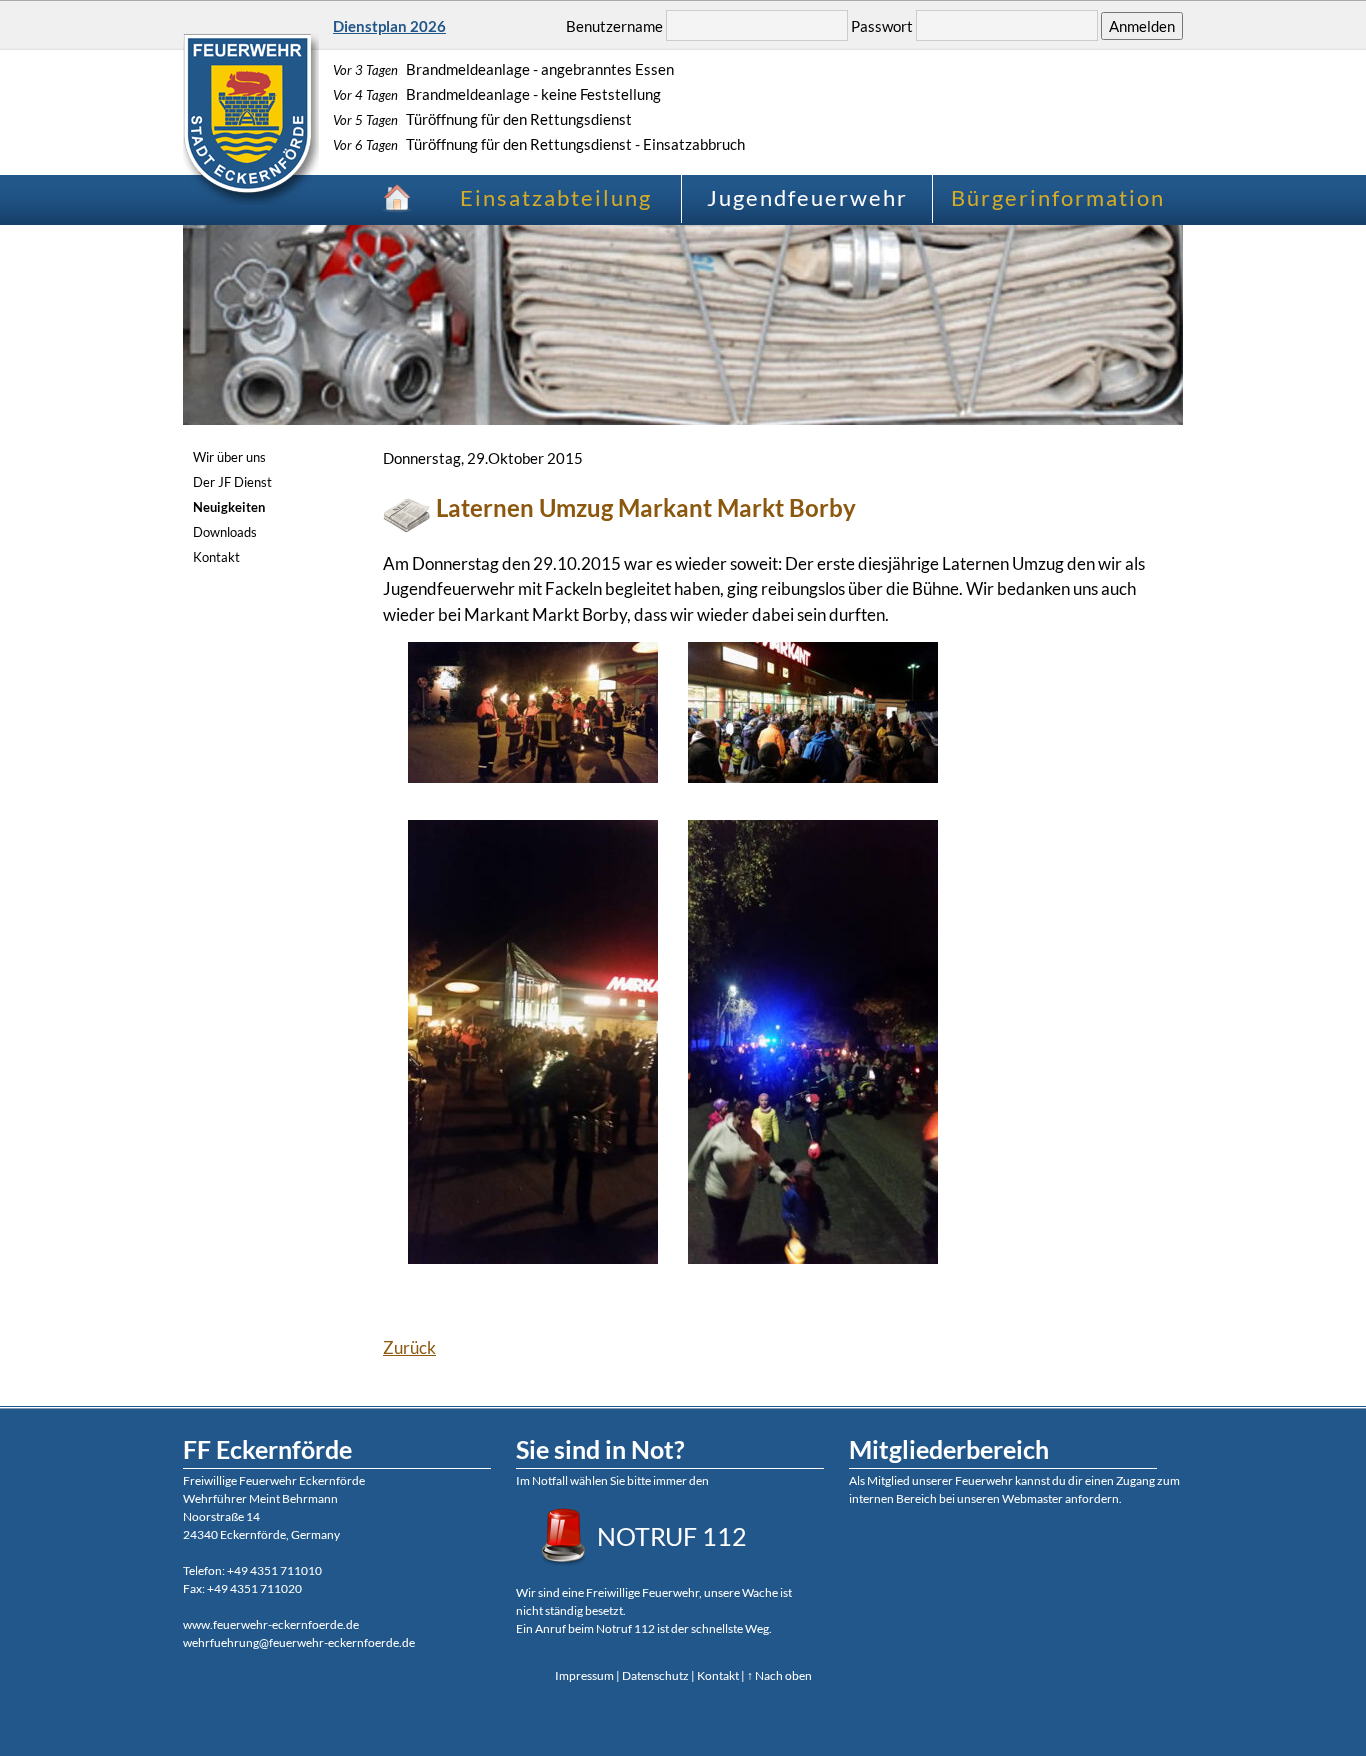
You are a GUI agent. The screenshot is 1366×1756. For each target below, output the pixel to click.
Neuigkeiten (229, 507)
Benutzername (614, 26)
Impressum (584, 1675)
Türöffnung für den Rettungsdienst (482, 119)
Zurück (409, 1347)
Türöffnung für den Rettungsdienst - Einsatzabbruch (539, 144)
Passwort (882, 26)
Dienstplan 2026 (389, 26)
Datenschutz (655, 1675)
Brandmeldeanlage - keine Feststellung (497, 94)
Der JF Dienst (232, 482)
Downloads (225, 532)
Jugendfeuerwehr (807, 197)
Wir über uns (229, 457)
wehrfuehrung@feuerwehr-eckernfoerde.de (299, 1642)
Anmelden (1142, 26)
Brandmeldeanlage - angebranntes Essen (503, 69)
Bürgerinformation (1058, 197)
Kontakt (216, 557)
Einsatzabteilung (556, 197)
